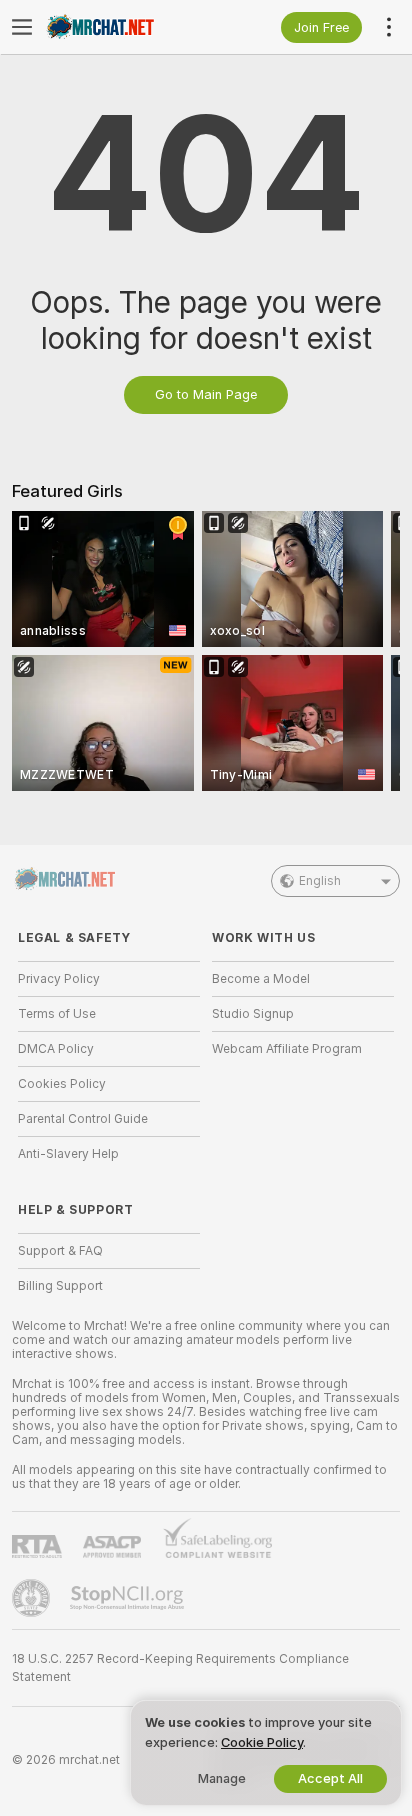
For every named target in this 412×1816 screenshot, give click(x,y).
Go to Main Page (206, 394)
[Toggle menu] (22, 27)
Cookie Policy (262, 1742)
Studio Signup (253, 1014)
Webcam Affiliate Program (287, 1049)
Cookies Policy (62, 1084)
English (320, 881)
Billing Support (60, 1286)
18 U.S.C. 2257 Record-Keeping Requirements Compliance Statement (180, 1668)
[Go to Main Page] (125, 27)
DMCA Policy (56, 1049)
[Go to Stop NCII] (129, 1598)
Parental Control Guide (83, 1119)
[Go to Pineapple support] (33, 1598)
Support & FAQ (60, 1251)
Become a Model (261, 979)
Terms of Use (57, 1014)
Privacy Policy (59, 979)
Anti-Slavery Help (68, 1154)
